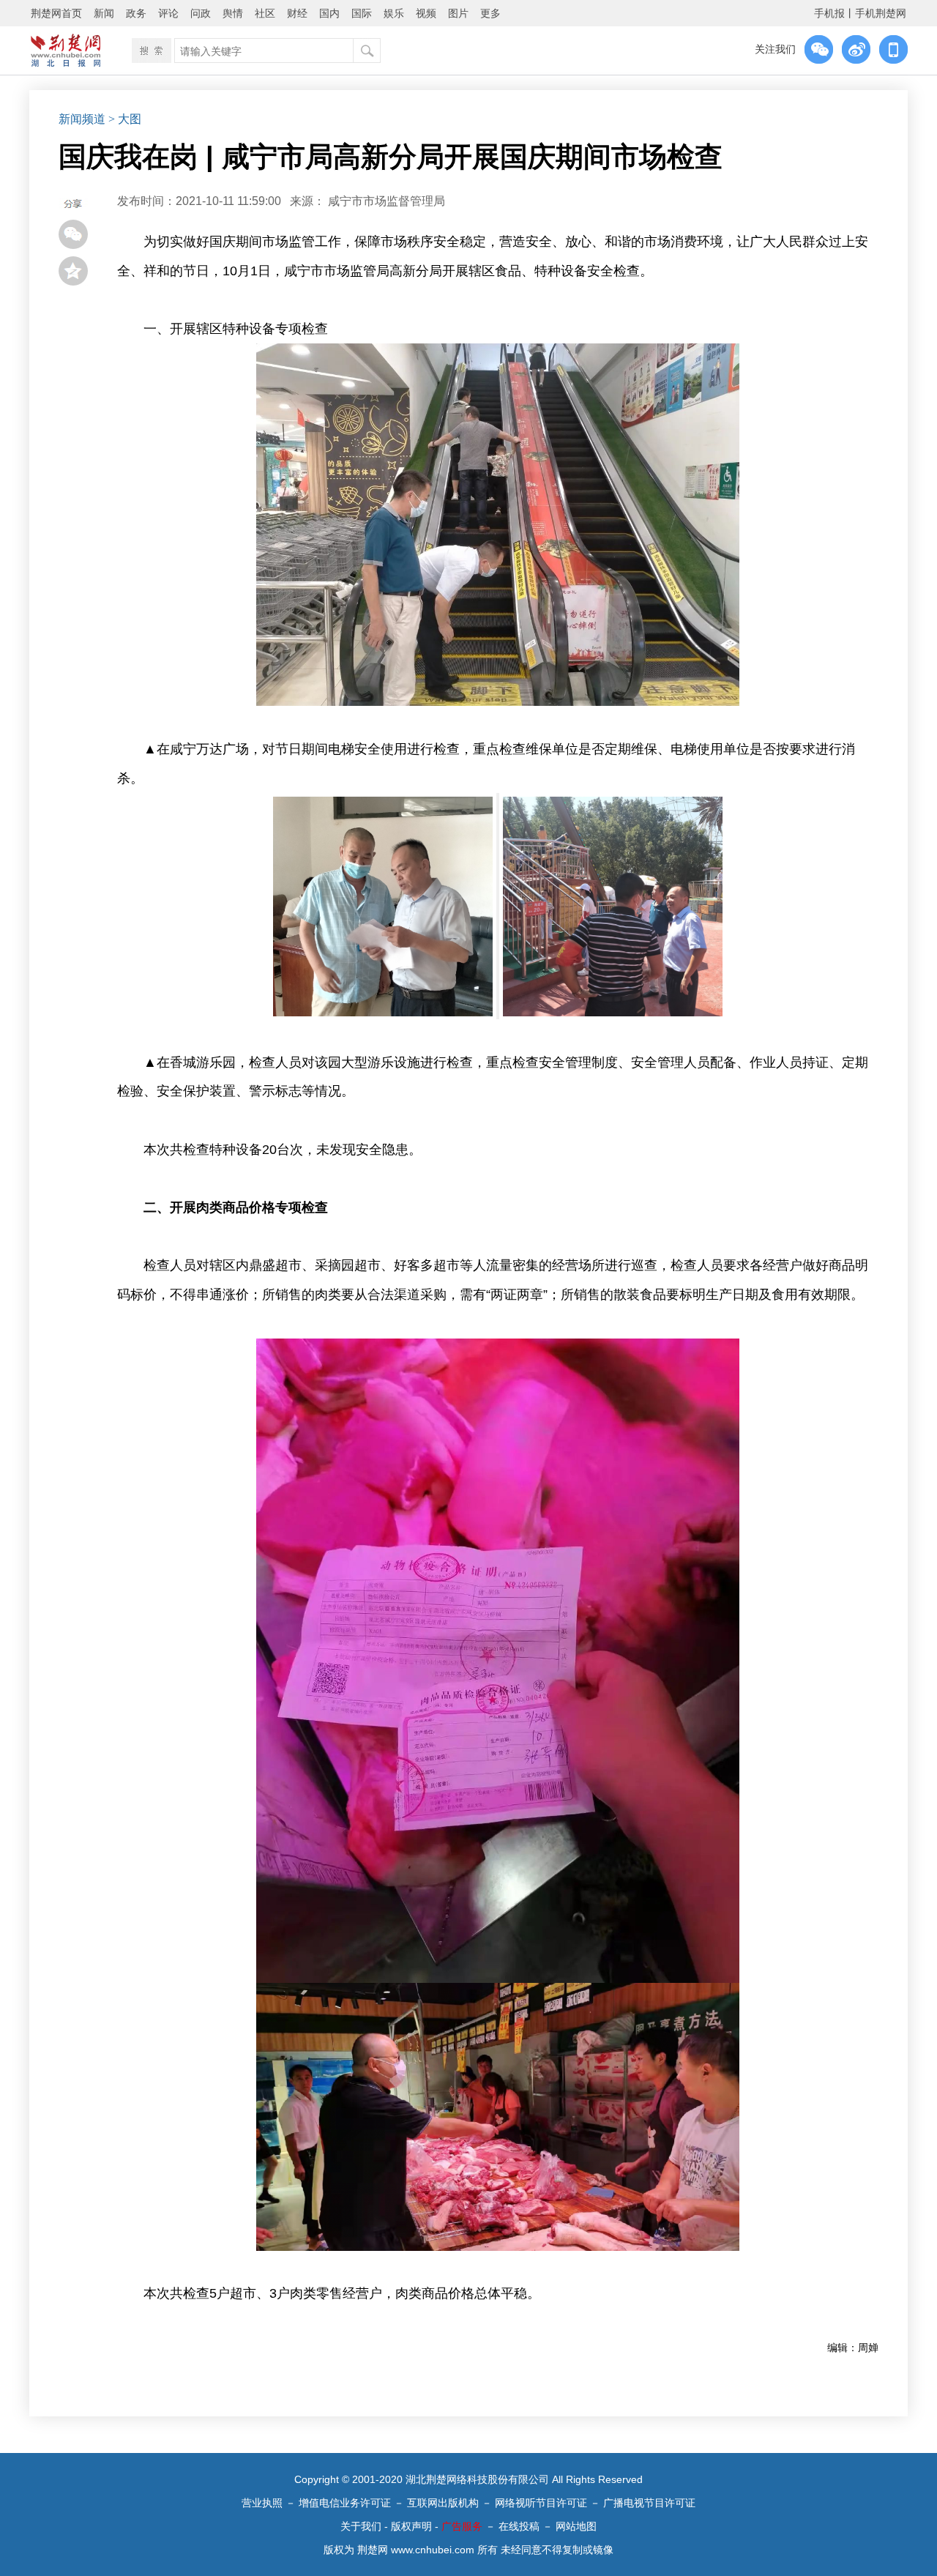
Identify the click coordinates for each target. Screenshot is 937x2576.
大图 (130, 119)
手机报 (829, 13)
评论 (168, 13)
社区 (265, 13)
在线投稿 (519, 2526)
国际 (362, 13)
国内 (329, 13)
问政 (201, 13)
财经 (297, 13)
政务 (136, 13)
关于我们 (361, 2526)
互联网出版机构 (443, 2503)
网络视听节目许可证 (541, 2503)
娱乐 (394, 13)
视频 (426, 13)
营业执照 (262, 2503)
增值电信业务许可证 (345, 2503)
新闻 (104, 13)
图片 (458, 13)
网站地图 (576, 2526)
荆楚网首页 (56, 13)
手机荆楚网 (881, 13)
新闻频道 (82, 119)
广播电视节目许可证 (649, 2503)
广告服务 (462, 2526)
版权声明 (411, 2526)
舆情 (233, 13)
